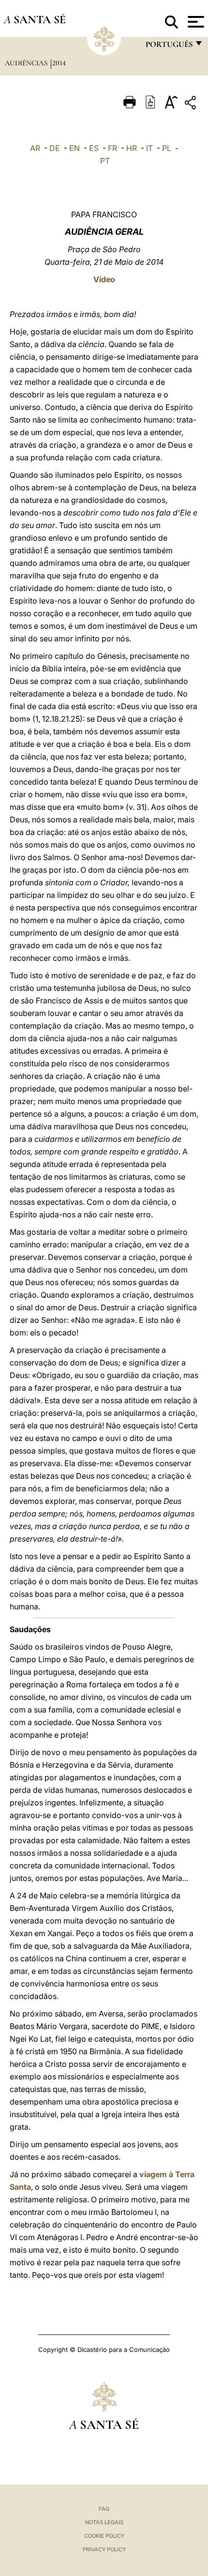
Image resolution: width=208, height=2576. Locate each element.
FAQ (104, 2509)
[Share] (192, 104)
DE (55, 148)
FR (112, 148)
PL (167, 148)
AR (35, 148)
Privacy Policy (104, 2549)
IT (149, 148)
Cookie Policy (104, 2536)
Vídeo (104, 279)
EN (74, 148)
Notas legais (104, 2522)
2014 (59, 63)
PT (105, 161)
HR (132, 148)
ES (94, 148)
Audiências (27, 63)
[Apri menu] (195, 22)
